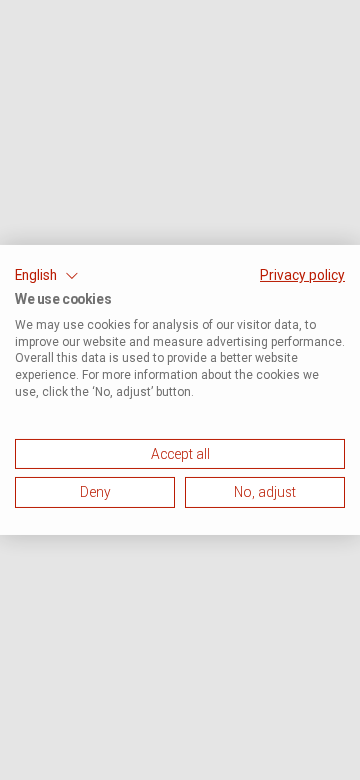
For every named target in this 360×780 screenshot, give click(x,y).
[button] (47, 276)
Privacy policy (302, 275)
